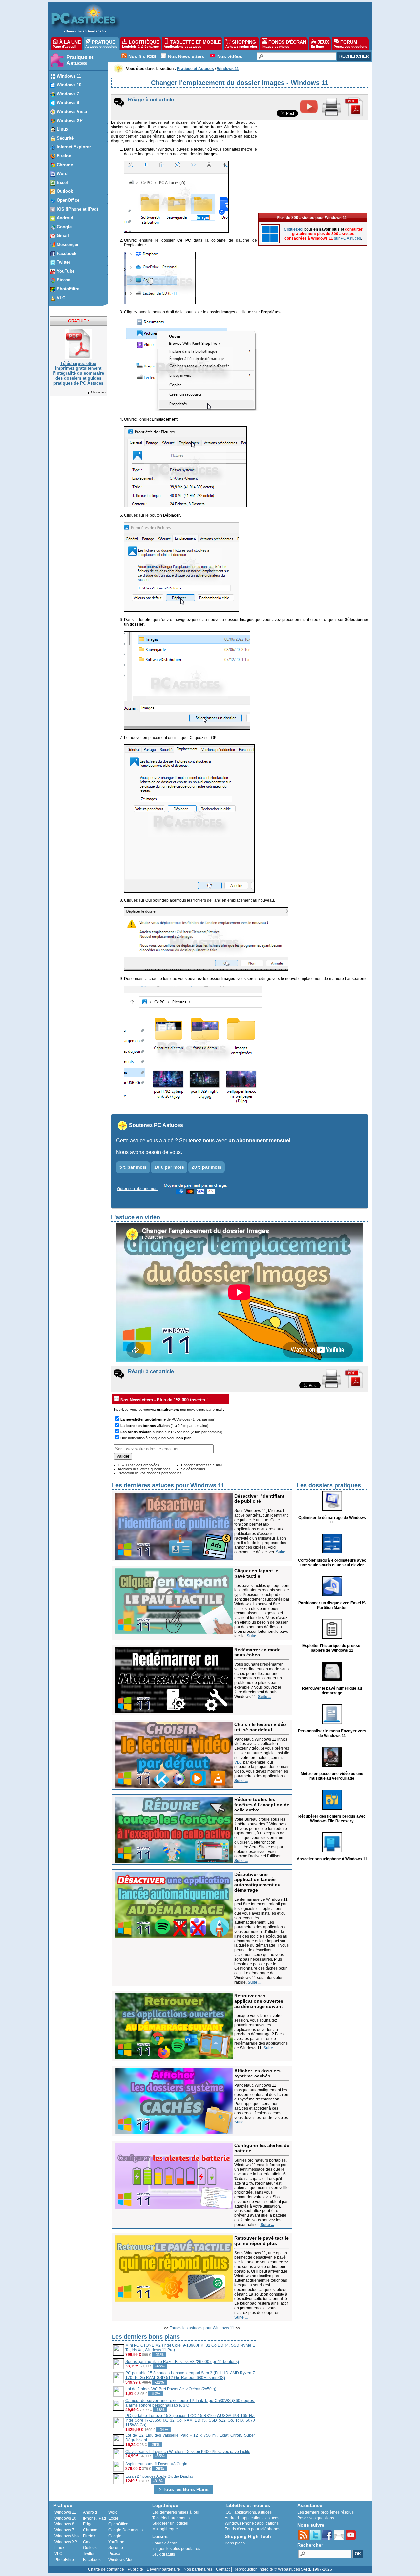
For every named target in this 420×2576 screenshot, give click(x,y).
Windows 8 (64, 2524)
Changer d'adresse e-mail (202, 1465)
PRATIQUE (101, 44)
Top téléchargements (171, 2518)
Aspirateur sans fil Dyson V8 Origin (156, 2464)
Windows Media (123, 2560)
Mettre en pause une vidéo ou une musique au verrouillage (332, 1776)
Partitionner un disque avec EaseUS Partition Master (332, 1605)
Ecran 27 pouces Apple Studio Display (159, 2476)
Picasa (114, 2554)
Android (90, 2512)
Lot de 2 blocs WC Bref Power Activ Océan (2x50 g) (171, 2389)
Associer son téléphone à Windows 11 (332, 1859)
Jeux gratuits (164, 2554)
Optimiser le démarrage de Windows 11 (332, 1520)
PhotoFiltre (64, 2560)
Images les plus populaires (176, 2549)
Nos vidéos (230, 56)
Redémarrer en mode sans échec (257, 1652)
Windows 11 (65, 2512)
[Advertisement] (242, 18)
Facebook (92, 2560)
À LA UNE (67, 44)
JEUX (320, 44)
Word (113, 2512)
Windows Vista (68, 2536)
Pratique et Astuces (80, 60)
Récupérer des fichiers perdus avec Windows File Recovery (332, 1819)
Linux (59, 2548)
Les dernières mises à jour (176, 2512)
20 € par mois (207, 1167)
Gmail (88, 2542)
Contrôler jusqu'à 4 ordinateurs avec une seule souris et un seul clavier (332, 1563)
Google (115, 2536)
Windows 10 (65, 2518)
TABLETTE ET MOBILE (192, 44)
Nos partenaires (198, 2569)
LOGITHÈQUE (141, 44)
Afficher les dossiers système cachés (257, 2073)
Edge (88, 2524)
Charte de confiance (106, 2569)
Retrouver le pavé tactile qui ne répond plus (262, 2241)
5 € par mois (133, 1167)
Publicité (135, 2569)
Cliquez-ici (98, 392)
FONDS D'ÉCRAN (284, 44)
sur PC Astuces (347, 238)
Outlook (90, 2548)
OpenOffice (118, 2524)
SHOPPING (241, 44)
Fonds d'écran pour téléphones (252, 2529)
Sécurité (116, 2548)
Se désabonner (193, 1469)
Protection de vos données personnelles (150, 1473)
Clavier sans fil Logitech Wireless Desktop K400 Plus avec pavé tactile (188, 2452)
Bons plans (235, 2543)
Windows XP (66, 2542)
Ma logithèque (165, 2529)
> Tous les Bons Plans (184, 2489)
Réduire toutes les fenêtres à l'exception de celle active (262, 1805)
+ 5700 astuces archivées (138, 1465)
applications (245, 2512)
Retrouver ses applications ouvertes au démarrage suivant (259, 2001)
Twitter (89, 2554)
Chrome (90, 2530)
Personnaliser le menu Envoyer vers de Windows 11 (332, 1733)
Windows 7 (64, 2530)
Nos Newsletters (186, 56)
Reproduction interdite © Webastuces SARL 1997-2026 (283, 2569)
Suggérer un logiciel (170, 2523)
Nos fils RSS (142, 56)
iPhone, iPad (94, 2518)
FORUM (350, 44)
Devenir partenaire (163, 2569)
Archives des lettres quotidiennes (144, 1469)
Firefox (89, 2536)
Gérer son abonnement (138, 1189)
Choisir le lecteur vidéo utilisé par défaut (260, 1727)
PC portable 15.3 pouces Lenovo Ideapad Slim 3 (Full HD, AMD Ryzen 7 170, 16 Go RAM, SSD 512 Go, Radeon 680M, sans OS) (190, 2375)
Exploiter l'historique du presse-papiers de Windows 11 (332, 1648)
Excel (113, 2518)
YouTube (116, 2542)
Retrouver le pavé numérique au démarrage (332, 1691)
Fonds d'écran (165, 2543)
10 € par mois (169, 1167)
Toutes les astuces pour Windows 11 (202, 2328)
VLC (238, 1762)
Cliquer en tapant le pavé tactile (256, 1573)
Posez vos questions (316, 2518)
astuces (265, 2512)
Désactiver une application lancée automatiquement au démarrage (257, 1882)
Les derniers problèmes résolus (325, 2512)
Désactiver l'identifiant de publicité (259, 1499)
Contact (223, 2569)
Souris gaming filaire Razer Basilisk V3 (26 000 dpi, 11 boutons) (182, 2362)
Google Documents (126, 2530)
